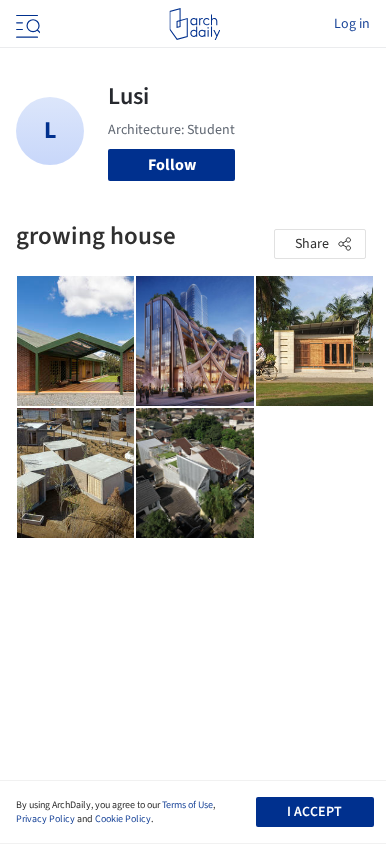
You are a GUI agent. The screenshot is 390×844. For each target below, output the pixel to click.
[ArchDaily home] (194, 24)
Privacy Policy (45, 819)
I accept (314, 812)
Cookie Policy (123, 819)
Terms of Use (187, 805)
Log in (352, 24)
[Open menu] (26, 24)
